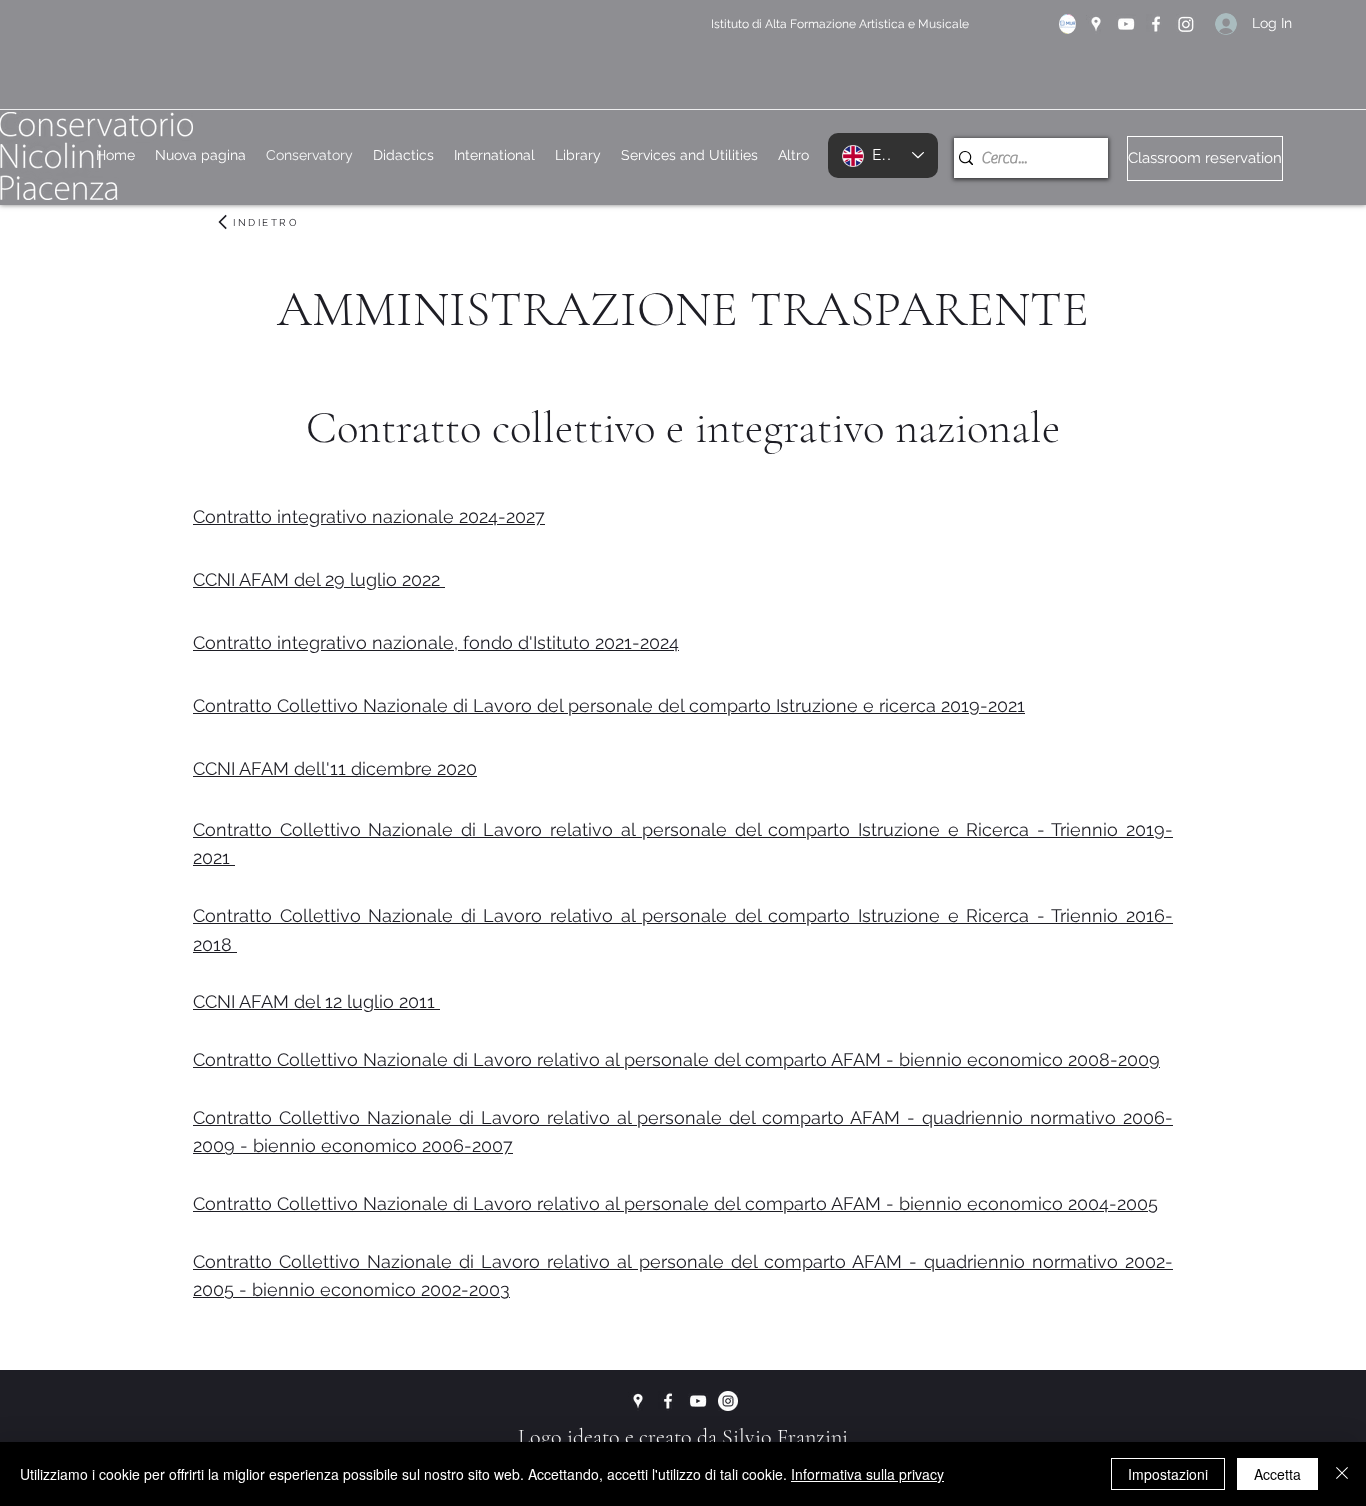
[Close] (1342, 1474)
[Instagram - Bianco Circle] (728, 1401)
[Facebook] (1156, 24)
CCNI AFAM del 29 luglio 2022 (319, 579)
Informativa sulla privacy (867, 1474)
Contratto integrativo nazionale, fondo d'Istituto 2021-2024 (436, 642)
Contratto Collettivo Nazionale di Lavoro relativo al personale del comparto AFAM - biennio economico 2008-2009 (676, 1059)
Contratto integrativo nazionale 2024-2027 (369, 516)
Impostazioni (1168, 1474)
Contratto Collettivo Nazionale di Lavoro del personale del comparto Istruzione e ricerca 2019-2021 (609, 705)
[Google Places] (1096, 24)
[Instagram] (1186, 24)
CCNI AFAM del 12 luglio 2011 (316, 1001)
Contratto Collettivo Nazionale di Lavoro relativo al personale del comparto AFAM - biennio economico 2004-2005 (675, 1203)
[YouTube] (1126, 24)
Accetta (1277, 1474)
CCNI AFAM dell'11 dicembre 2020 (335, 768)
